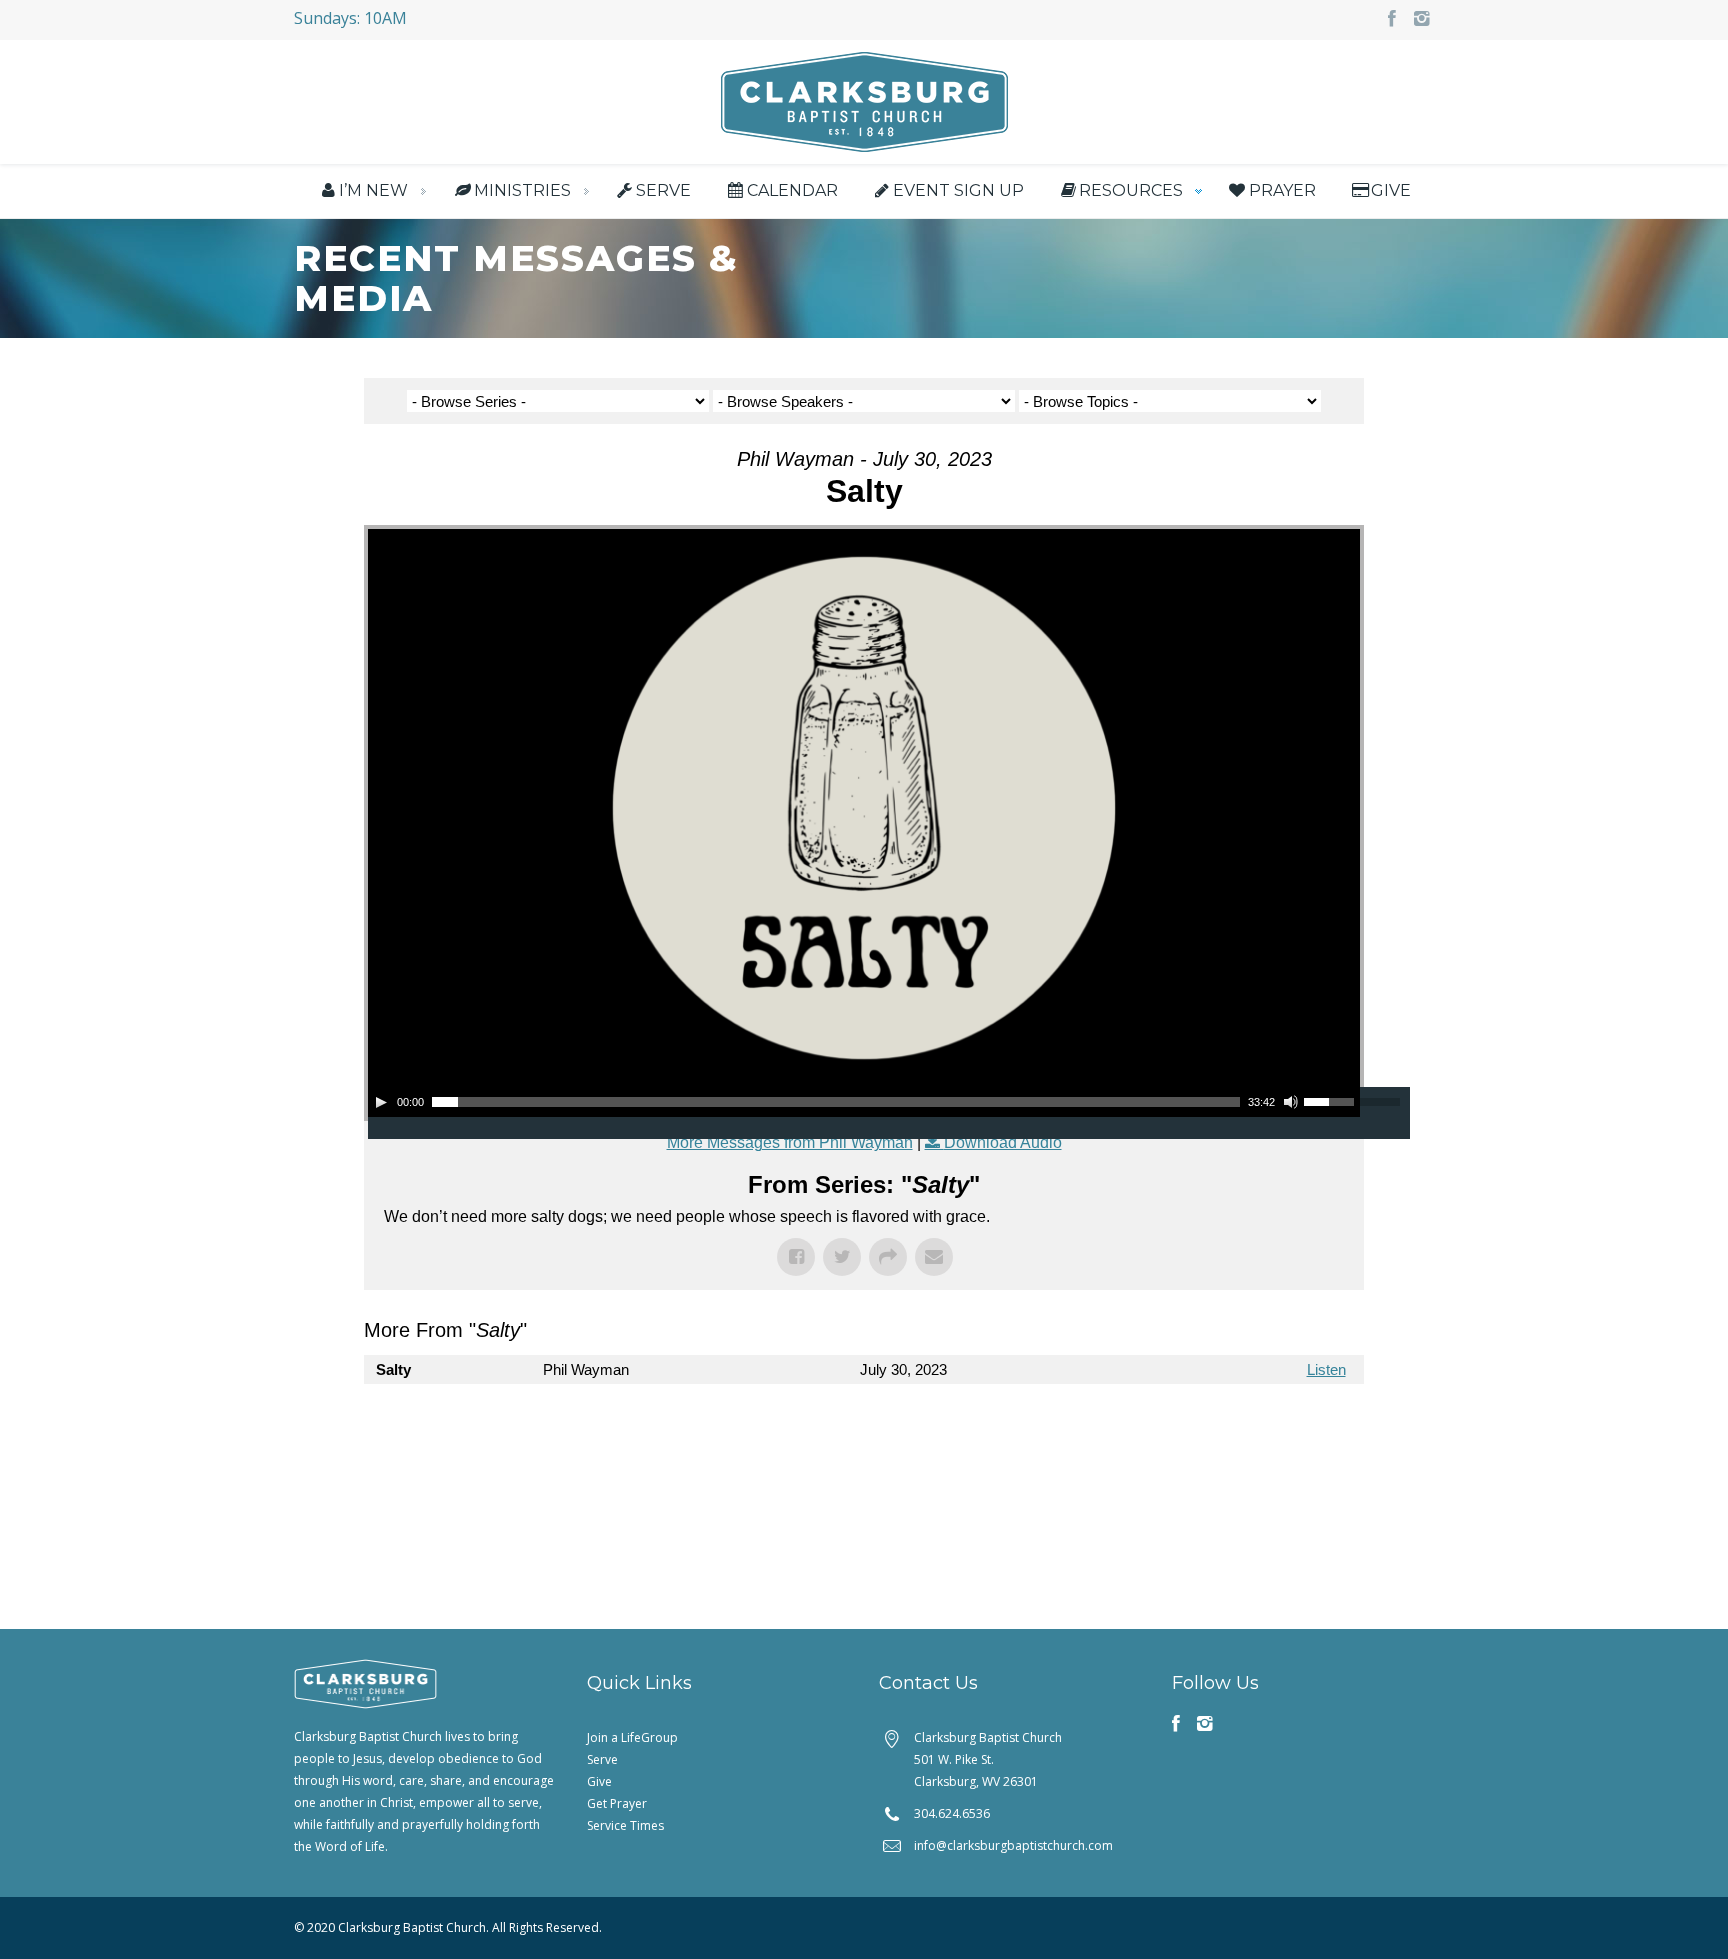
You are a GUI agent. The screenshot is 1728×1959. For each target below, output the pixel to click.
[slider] (1332, 1100)
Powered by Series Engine (1290, 1424)
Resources (1131, 190)
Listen (1326, 1369)
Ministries (522, 190)
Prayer (1282, 190)
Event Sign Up (958, 190)
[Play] (381, 1102)
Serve (663, 190)
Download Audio (1003, 1142)
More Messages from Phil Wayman (790, 1142)
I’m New (373, 190)
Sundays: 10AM (350, 18)
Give (1391, 190)
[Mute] (1291, 1102)
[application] (864, 1102)
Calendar (792, 190)
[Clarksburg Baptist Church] (864, 100)
